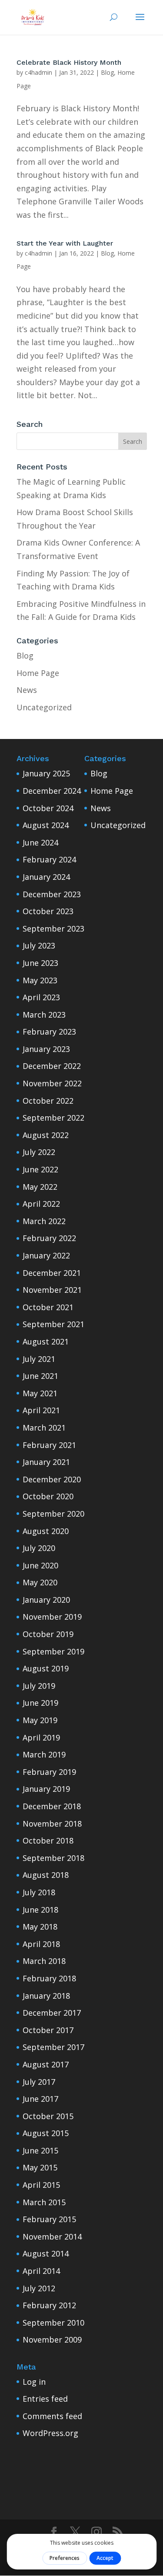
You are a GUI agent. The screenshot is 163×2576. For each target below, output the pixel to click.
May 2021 (40, 1393)
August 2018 (46, 1875)
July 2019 (39, 1686)
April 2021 (41, 1410)
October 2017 (48, 2030)
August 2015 (46, 2133)
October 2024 (48, 808)
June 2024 (40, 842)
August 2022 (46, 1135)
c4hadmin (38, 72)
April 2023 (41, 997)
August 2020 (46, 1531)
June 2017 (40, 2099)
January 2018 (46, 1996)
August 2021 (46, 1341)
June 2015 (40, 2150)
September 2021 (53, 1324)
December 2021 (52, 1273)
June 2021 (40, 1376)
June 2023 (40, 963)
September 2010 (53, 2323)
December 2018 (52, 1806)
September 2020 (53, 1514)
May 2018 (40, 1927)
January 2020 (46, 1600)
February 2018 (49, 1978)
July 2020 (39, 1548)
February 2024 (49, 859)
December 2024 (52, 791)
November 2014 (52, 2237)
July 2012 (39, 2288)
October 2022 (48, 1101)
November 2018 (52, 1824)
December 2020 (52, 1479)
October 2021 (48, 1307)
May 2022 (40, 1187)
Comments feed (52, 2416)
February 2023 (49, 1032)
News (27, 690)
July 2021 (39, 1359)
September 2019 (53, 1651)
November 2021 (52, 1290)
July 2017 (39, 2082)
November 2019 (52, 1617)
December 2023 (52, 894)
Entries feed (45, 2399)
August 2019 (46, 1668)
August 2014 (46, 2253)
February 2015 (49, 2219)
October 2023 (48, 911)
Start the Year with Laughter (65, 243)
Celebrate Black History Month (69, 62)
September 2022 (53, 1118)
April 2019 (41, 1737)
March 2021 (44, 1428)
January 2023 (46, 1049)
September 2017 (53, 2047)
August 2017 (46, 2064)
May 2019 (40, 1720)
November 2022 (52, 1083)
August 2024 (46, 825)
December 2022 (52, 1066)
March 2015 (44, 2202)
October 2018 (48, 1840)
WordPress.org (50, 2433)
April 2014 (41, 2271)
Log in (34, 2382)
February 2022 (49, 1238)
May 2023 (40, 980)
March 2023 (44, 1015)
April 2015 (41, 2185)
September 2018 (53, 1858)
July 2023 (39, 945)
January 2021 (46, 1462)
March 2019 (44, 1754)
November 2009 (52, 2340)
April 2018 (41, 1944)
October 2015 (48, 2116)
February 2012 (49, 2305)
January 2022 (46, 1255)
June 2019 (40, 1703)
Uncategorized (44, 707)
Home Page (38, 673)
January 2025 (46, 773)
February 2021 (49, 1445)
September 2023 (53, 929)
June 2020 (40, 1565)
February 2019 (49, 1772)
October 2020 (48, 1496)
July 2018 (39, 1892)
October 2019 (48, 1634)
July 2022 (39, 1152)
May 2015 (40, 2167)
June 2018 (40, 1910)
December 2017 (52, 2013)
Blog (107, 72)
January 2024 (46, 877)
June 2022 (40, 1169)
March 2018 (44, 1961)
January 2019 (46, 1789)
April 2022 (41, 1204)
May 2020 (40, 1582)
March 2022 (44, 1221)
